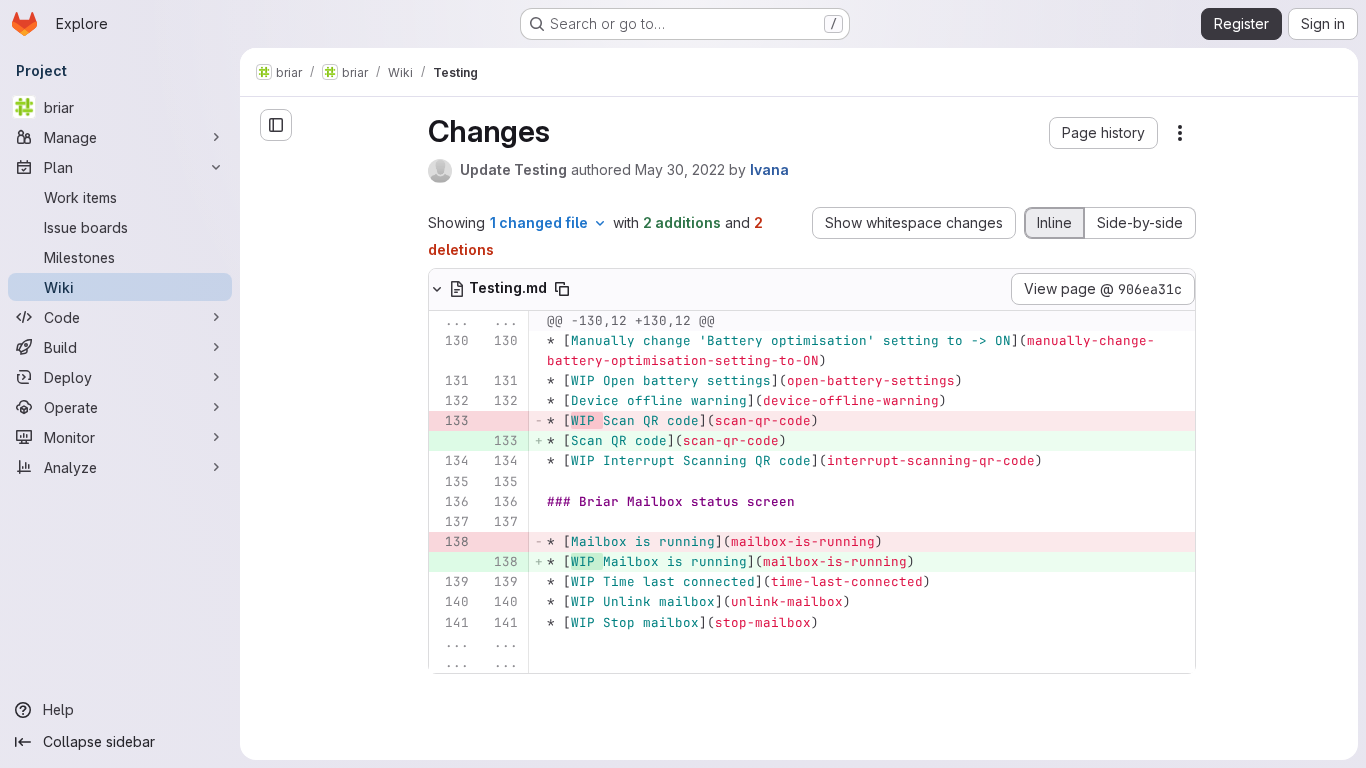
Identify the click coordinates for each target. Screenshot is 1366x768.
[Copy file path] (562, 289)
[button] (1103, 133)
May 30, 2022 (680, 169)
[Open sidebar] (276, 125)
